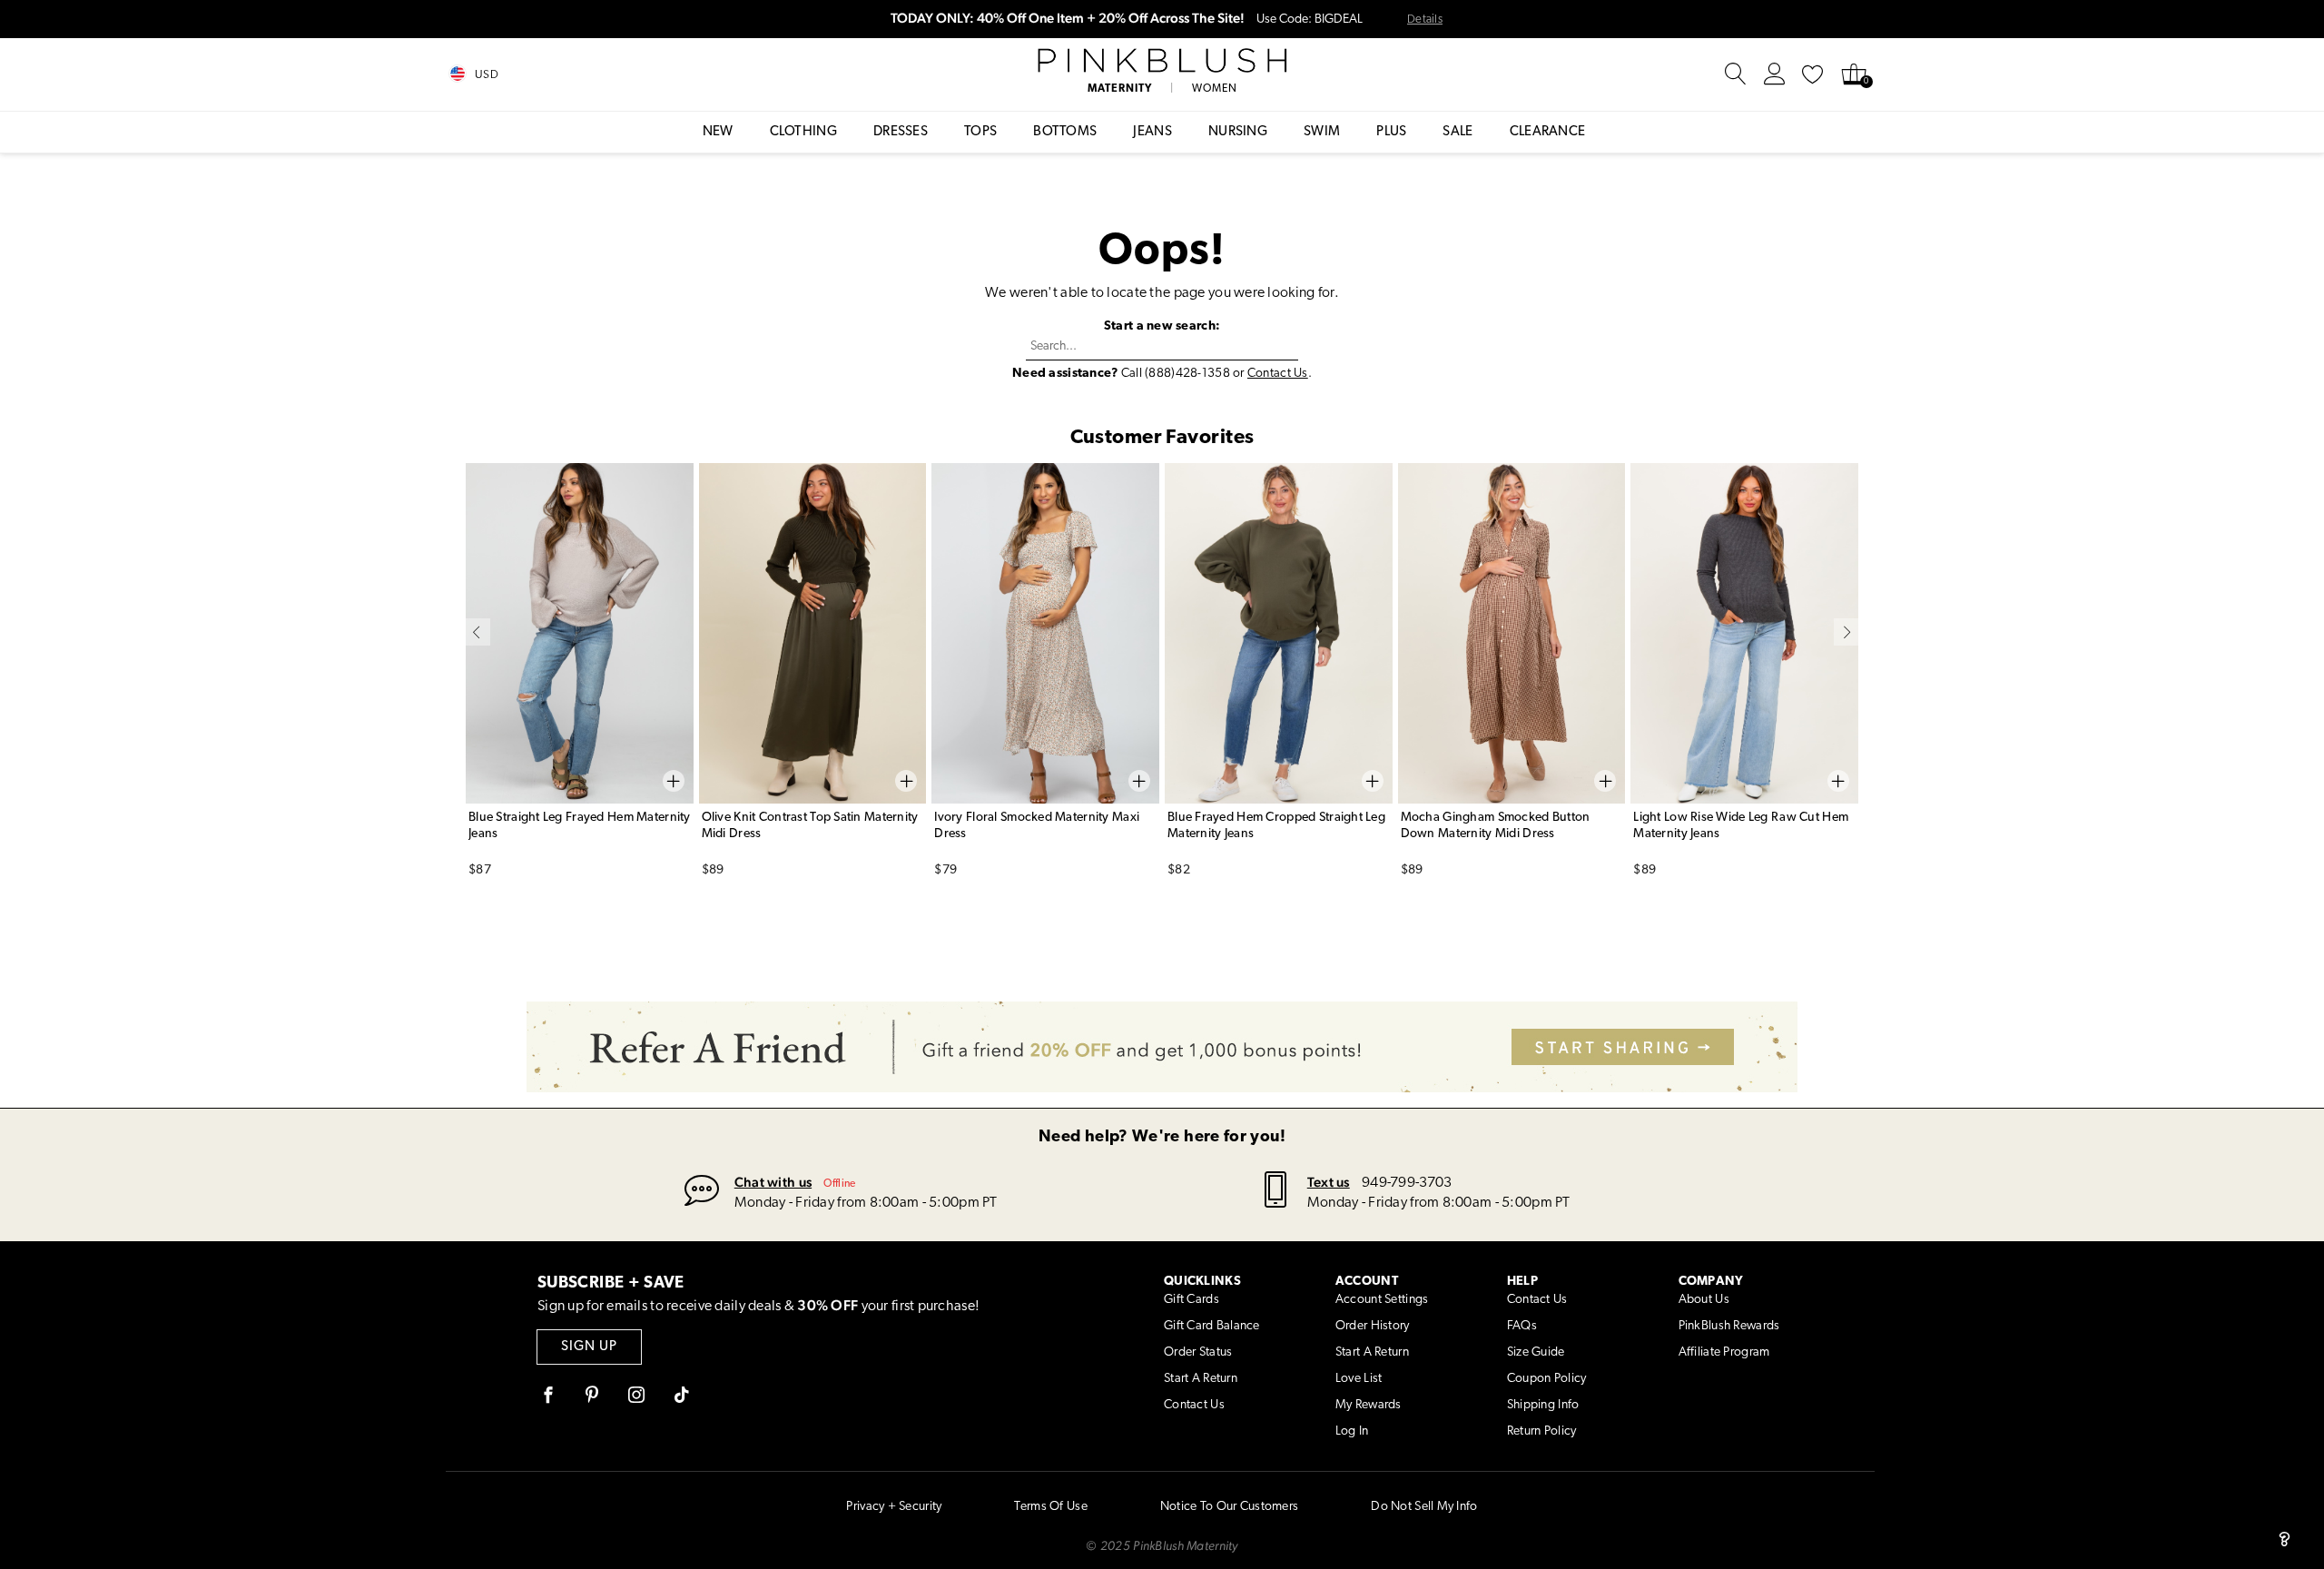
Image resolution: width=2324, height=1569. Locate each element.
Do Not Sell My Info (1424, 1507)
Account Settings (1382, 1300)
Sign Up (589, 1347)
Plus (1391, 132)
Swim (1322, 132)
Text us (1329, 1182)
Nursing (1238, 132)
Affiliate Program (1724, 1352)
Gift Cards (1192, 1300)
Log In (1352, 1431)
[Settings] (1775, 74)
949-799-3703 (1407, 1183)
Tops (980, 132)
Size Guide (1536, 1352)
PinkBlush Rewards (1729, 1326)
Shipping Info (1543, 1405)
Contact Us (1278, 374)
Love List (1359, 1379)
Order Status (1198, 1352)
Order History (1373, 1326)
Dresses (901, 132)
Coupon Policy (1547, 1379)
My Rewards (1369, 1405)
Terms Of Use (1050, 1507)
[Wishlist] (1813, 74)
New (718, 132)
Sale (1457, 132)
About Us (1704, 1300)
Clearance (1548, 132)
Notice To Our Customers (1229, 1507)
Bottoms (1065, 132)
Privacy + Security (894, 1507)
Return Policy (1542, 1431)
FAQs (1522, 1326)
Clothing (803, 132)
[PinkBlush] (1162, 61)
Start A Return (1201, 1379)
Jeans (1152, 132)
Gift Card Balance (1212, 1326)
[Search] (1736, 74)
